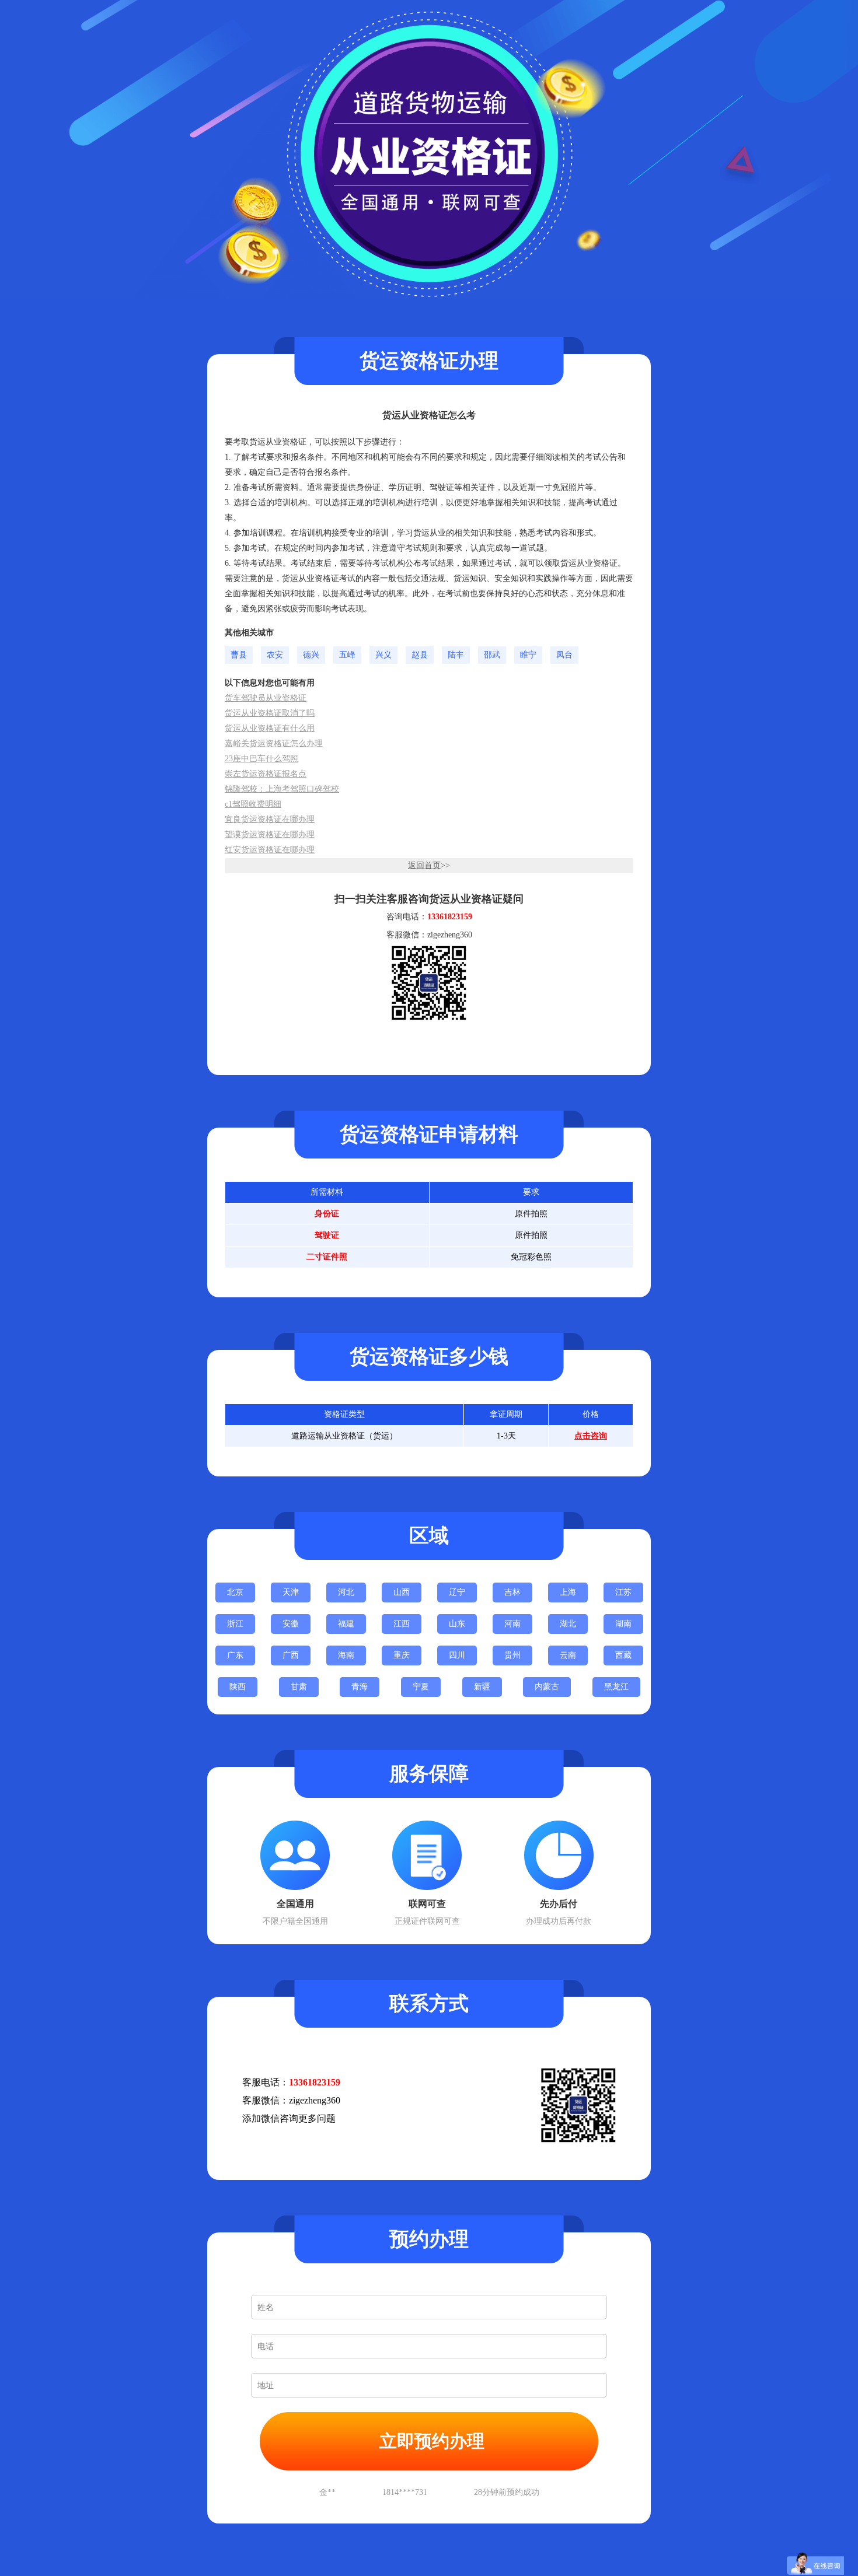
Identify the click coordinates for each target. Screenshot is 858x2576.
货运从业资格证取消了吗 (270, 713)
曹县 (239, 655)
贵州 (512, 1655)
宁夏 (421, 1687)
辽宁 (457, 1592)
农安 (275, 655)
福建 (346, 1624)
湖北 (568, 1624)
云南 (568, 1655)
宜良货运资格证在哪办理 (270, 819)
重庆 (402, 1655)
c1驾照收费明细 (253, 804)
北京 (235, 1592)
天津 (291, 1592)
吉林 (512, 1592)
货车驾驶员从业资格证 (266, 698)
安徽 (291, 1624)
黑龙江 (616, 1687)
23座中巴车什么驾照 (261, 759)
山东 (457, 1624)
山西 (402, 1592)
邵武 (492, 655)
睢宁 (528, 655)
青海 (360, 1687)
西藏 (623, 1655)
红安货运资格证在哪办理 (270, 850)
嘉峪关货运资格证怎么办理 (274, 743)
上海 (568, 1592)
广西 (291, 1655)
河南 (512, 1624)
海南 (346, 1655)
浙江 (235, 1624)
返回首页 (424, 865)
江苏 (623, 1592)
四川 (457, 1655)
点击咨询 (591, 1436)
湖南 (623, 1624)
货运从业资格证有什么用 (270, 728)
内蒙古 (547, 1687)
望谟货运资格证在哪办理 (270, 834)
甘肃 (299, 1687)
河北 (346, 1592)
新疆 (482, 1687)
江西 (402, 1624)
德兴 (311, 655)
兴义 (383, 655)
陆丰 (456, 655)
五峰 (347, 655)
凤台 (564, 655)
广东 (235, 1655)
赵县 (420, 655)
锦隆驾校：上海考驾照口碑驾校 (282, 789)
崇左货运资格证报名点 (266, 774)
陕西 (238, 1687)
